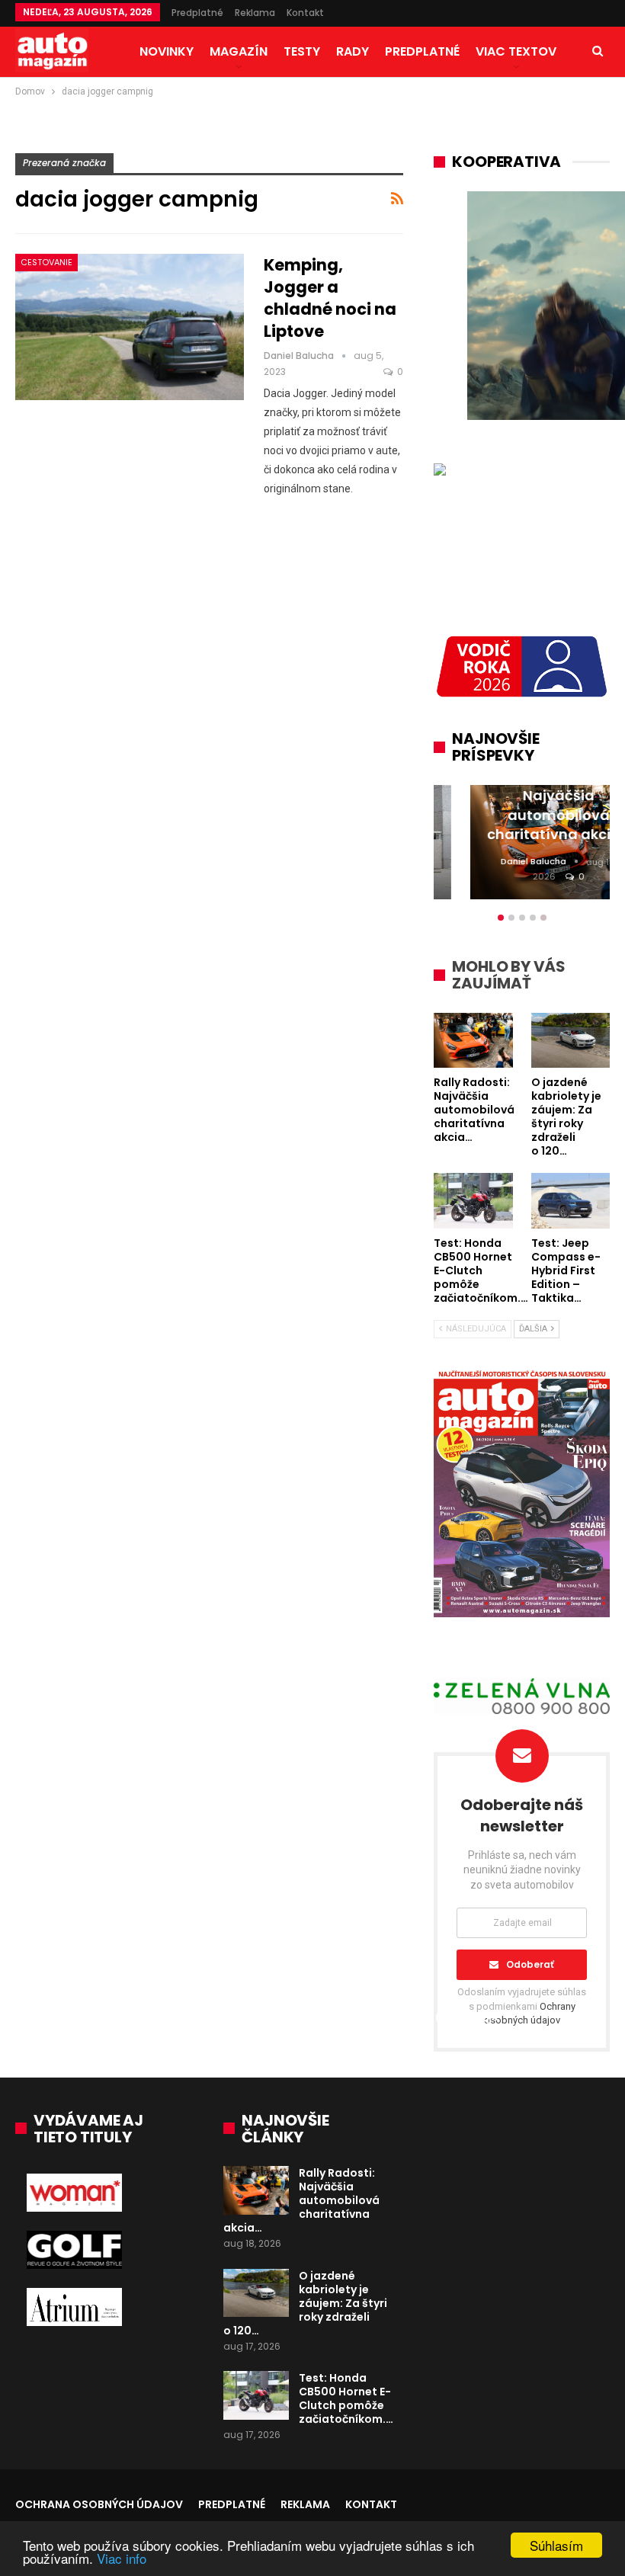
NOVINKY (167, 51)
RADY (353, 51)
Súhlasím (556, 2545)
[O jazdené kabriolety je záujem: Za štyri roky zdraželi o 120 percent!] (256, 2293)
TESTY (302, 51)
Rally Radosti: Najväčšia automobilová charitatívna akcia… (301, 2200)
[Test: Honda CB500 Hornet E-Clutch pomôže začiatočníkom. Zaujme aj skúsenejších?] (256, 2395)
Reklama (255, 13)
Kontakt (305, 13)
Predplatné (197, 13)
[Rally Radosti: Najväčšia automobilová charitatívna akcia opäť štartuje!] (256, 2190)
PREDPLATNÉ (422, 51)
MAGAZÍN (239, 51)
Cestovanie (46, 262)
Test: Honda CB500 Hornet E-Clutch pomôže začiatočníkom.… (346, 2398)
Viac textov (516, 51)
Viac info (122, 2558)
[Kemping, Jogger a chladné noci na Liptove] (130, 327)
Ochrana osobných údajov (99, 2504)
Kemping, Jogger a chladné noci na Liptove (330, 298)
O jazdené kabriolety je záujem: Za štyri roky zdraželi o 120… (305, 2303)
